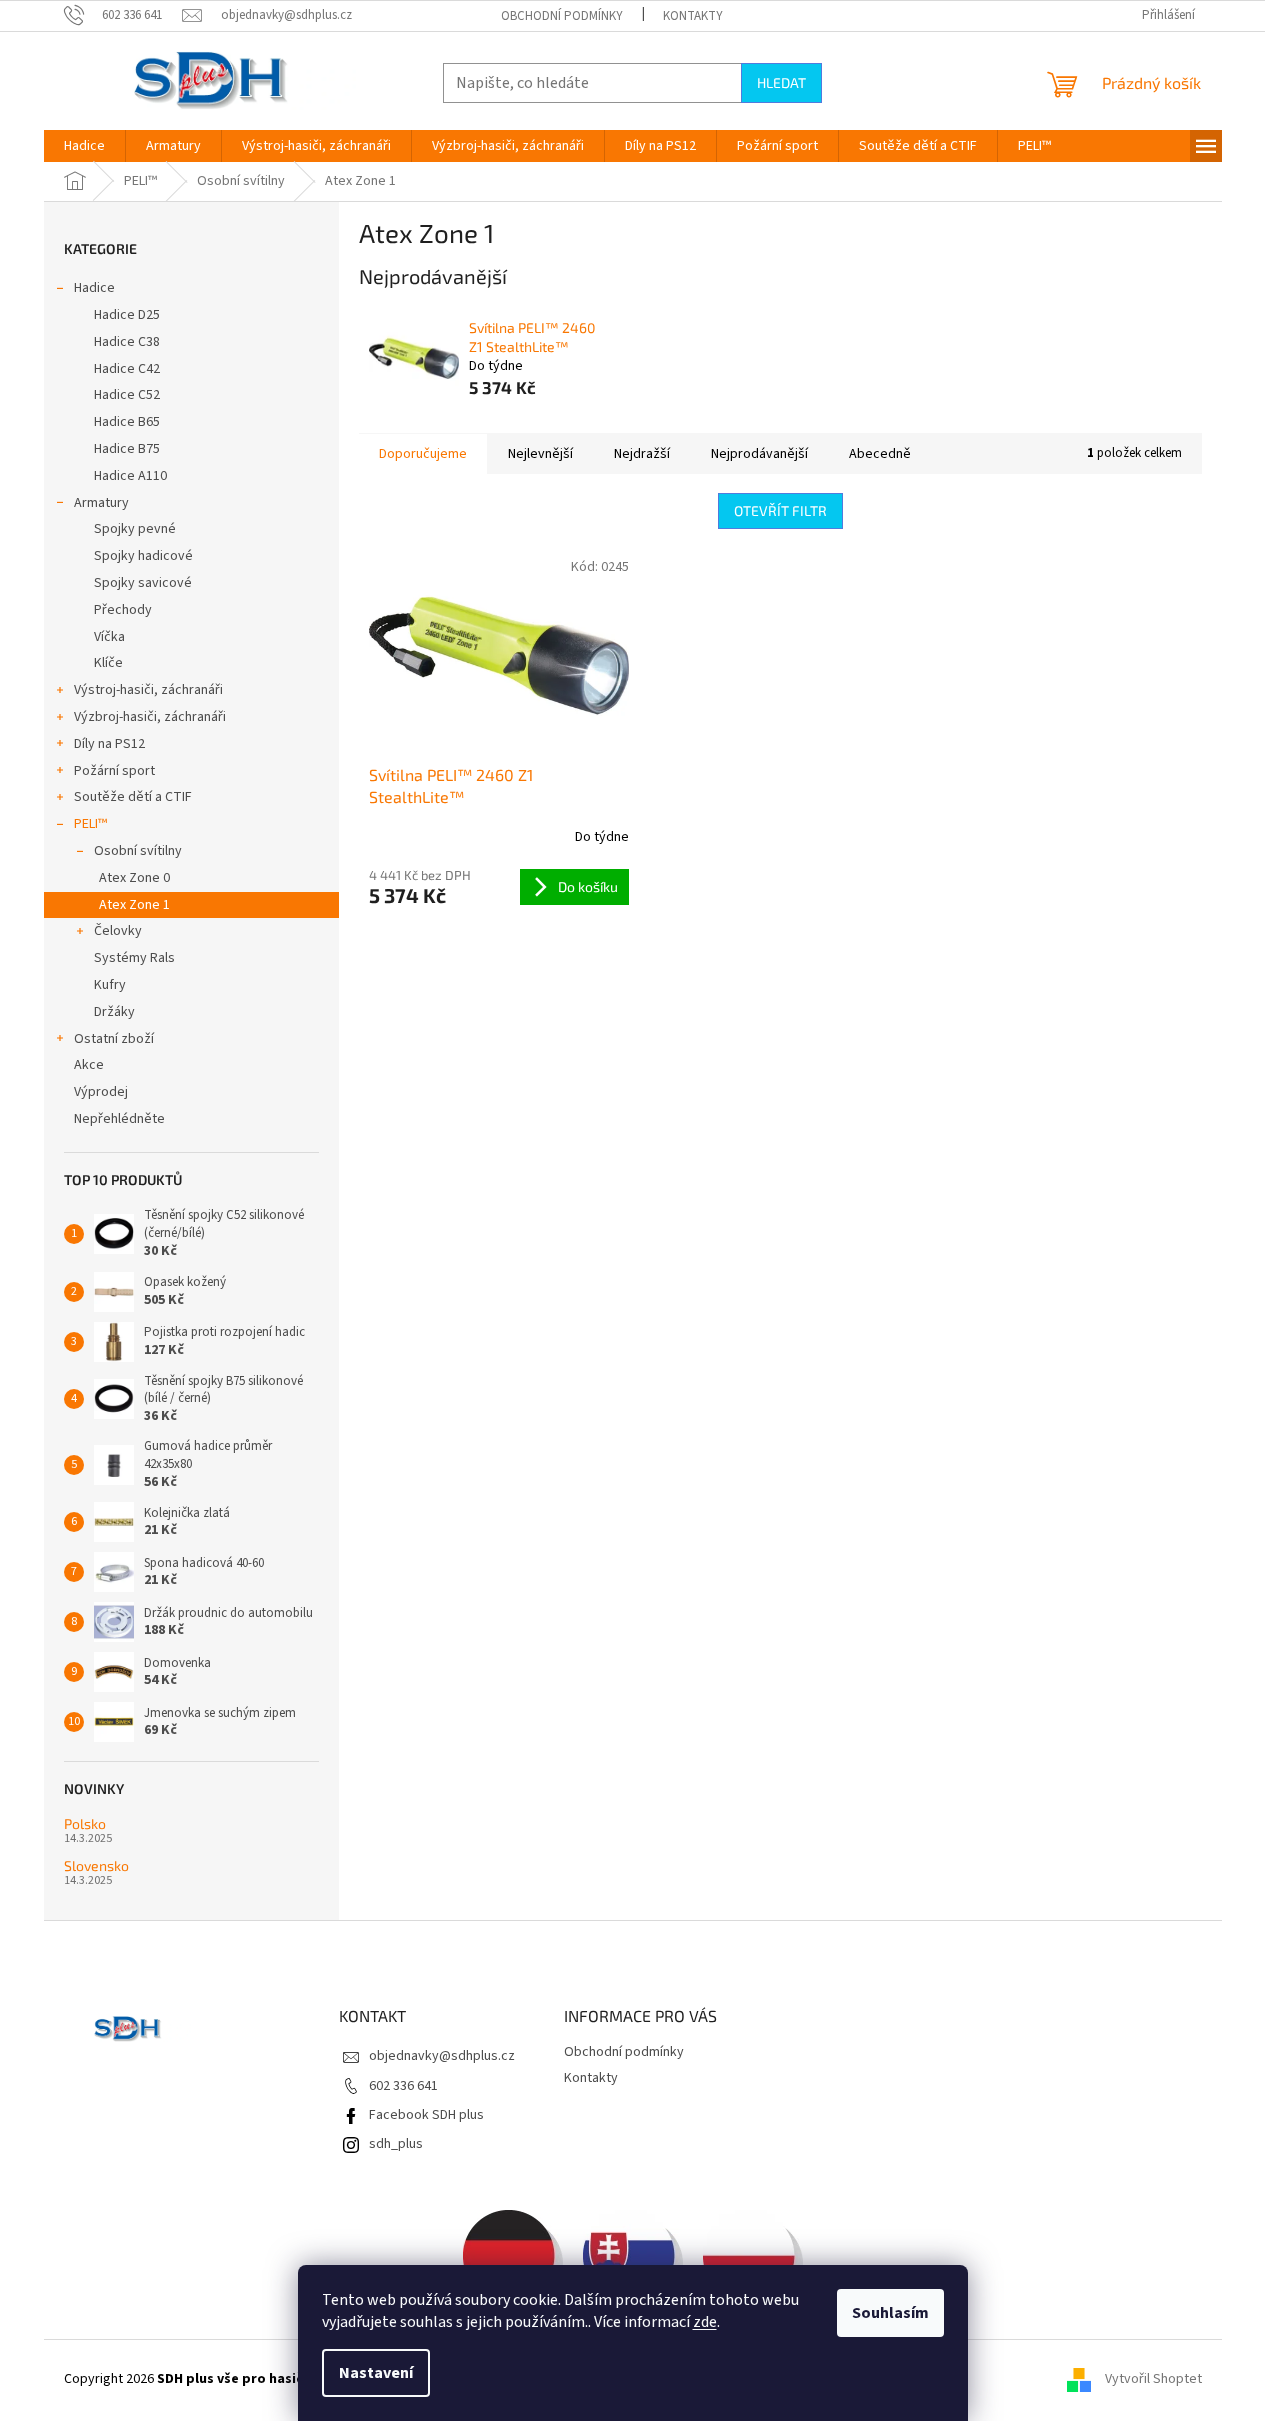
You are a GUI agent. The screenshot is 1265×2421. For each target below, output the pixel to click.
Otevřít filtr (780, 510)
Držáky (114, 1012)
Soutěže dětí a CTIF (133, 797)
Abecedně (880, 454)
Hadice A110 (130, 476)
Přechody (123, 610)
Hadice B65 (127, 422)
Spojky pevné (135, 529)
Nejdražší (642, 454)
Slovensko (96, 1865)
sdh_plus (396, 2144)
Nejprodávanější (759, 454)
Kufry (110, 985)
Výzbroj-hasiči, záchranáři (150, 717)
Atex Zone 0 (134, 878)
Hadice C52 (127, 395)
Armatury (101, 503)
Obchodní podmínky (562, 16)
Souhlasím (890, 2313)
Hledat (781, 82)
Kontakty (693, 16)
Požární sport (114, 771)
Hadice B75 (127, 449)
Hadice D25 (127, 315)
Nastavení (376, 2373)
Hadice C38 (127, 342)
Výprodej (101, 1092)
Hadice (94, 288)
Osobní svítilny (138, 851)
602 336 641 (403, 2086)
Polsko (85, 1823)
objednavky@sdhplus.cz (442, 2056)
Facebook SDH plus (426, 2115)
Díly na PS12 (109, 744)
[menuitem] (84, 146)
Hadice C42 (127, 369)
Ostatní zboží (114, 1039)
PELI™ (90, 824)
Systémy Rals (134, 958)
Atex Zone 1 (134, 905)
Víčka (109, 637)
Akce (89, 1065)
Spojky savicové (143, 583)
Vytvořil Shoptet (1153, 2380)
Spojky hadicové (143, 556)
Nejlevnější (540, 454)
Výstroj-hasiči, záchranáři (148, 690)
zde (705, 2322)
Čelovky (118, 931)
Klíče (108, 663)
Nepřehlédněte (119, 1119)
